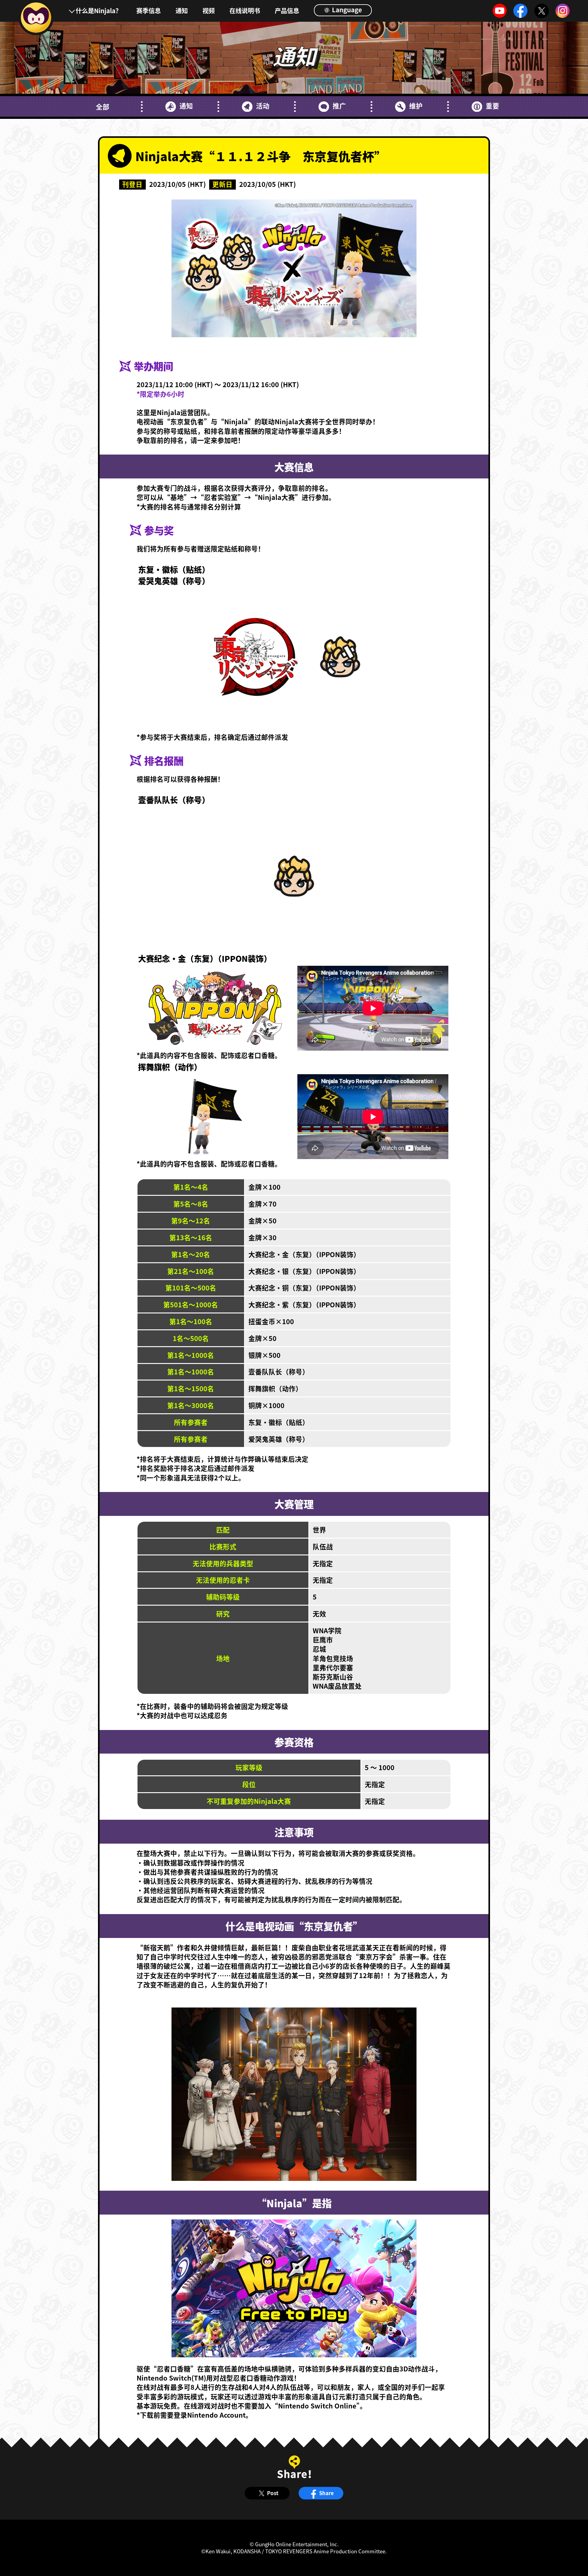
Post (273, 2493)
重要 (492, 106)
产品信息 (287, 10)
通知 (182, 10)
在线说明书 (245, 10)
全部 (103, 107)
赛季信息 (149, 10)
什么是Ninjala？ (99, 10)
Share (326, 2493)
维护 (416, 106)
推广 (339, 106)
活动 (263, 106)
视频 (209, 10)
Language (346, 9)
